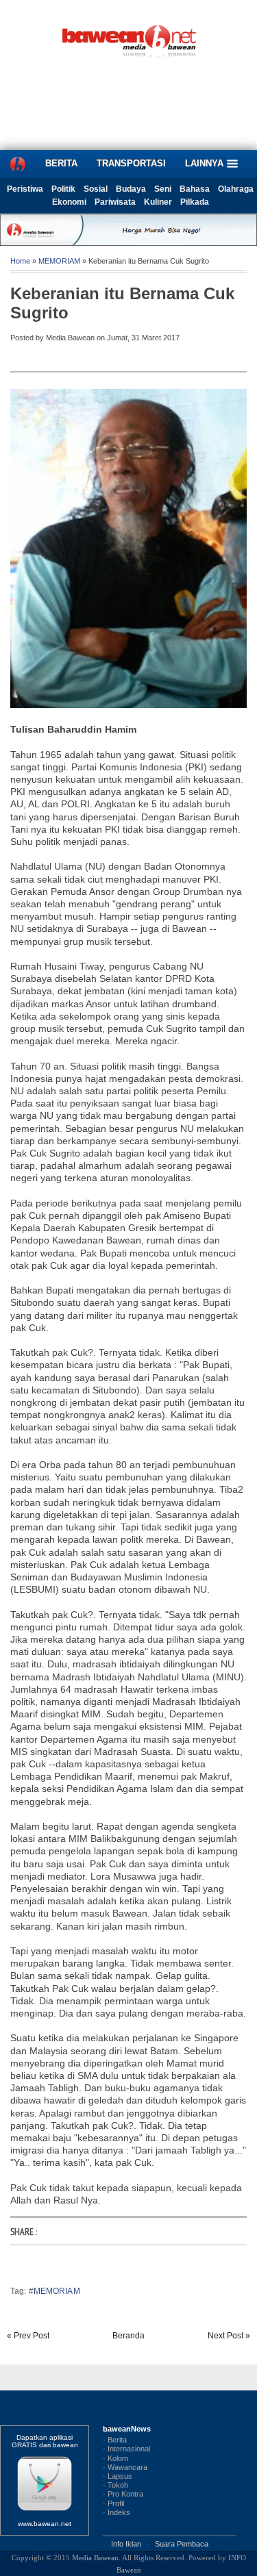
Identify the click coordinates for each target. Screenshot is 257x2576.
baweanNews (127, 2429)
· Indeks (117, 2512)
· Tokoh (115, 2485)
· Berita (115, 2440)
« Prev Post (28, 2336)
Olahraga (236, 189)
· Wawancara (125, 2467)
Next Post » (229, 2336)
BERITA (61, 163)
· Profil (113, 2503)
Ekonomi (69, 202)
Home (20, 261)
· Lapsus (118, 2476)
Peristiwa (25, 189)
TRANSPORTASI (131, 163)
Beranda (128, 2336)
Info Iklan (126, 2544)
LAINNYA (206, 163)
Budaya (131, 189)
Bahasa (195, 189)
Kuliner (158, 202)
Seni (163, 189)
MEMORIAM (59, 261)
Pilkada (195, 202)
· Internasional (126, 2449)
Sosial (96, 189)
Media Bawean (95, 2558)
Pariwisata (115, 202)
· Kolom (115, 2458)
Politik (63, 189)
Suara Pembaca (182, 2544)
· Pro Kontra (123, 2494)
